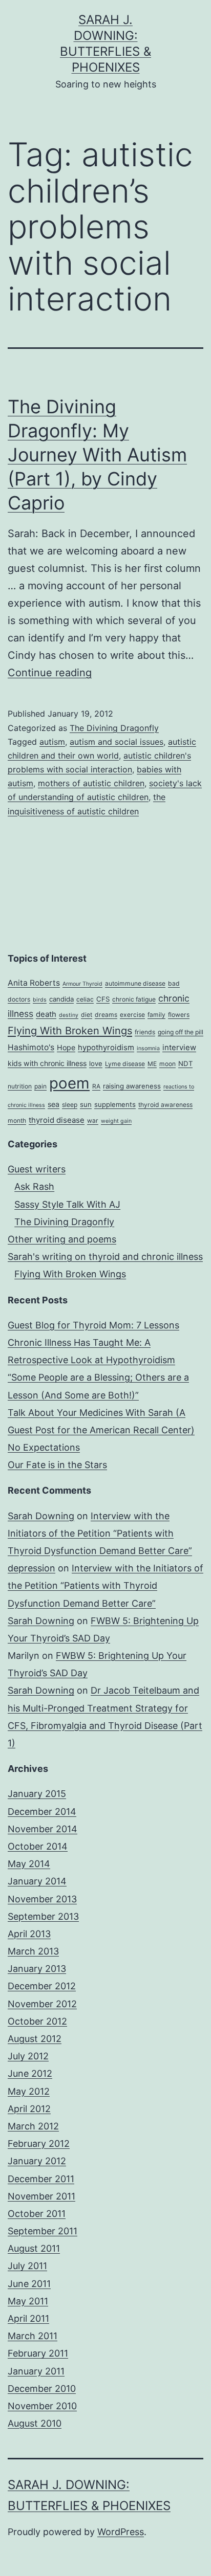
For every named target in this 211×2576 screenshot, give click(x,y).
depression (31, 1568)
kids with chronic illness (47, 1063)
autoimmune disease (135, 983)
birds (40, 1000)
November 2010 (42, 2406)
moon (167, 1064)
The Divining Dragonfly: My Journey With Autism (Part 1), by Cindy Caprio (97, 454)
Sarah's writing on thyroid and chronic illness (105, 1257)
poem (69, 1083)
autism (52, 742)
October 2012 (37, 2021)
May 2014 (29, 1864)
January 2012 (37, 2161)
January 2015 (37, 1794)
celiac (85, 999)
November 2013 (42, 1899)
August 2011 (34, 2248)
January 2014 (37, 1881)
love (96, 1063)
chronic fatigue (134, 999)
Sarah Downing (41, 1516)
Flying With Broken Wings (70, 1031)
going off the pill (181, 1032)
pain (40, 1086)
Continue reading (50, 673)
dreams (106, 1015)
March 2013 (33, 1951)
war (93, 1120)
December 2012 (42, 1986)
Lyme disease (125, 1064)
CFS (103, 999)
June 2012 (30, 2073)
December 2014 (42, 1812)
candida (61, 999)
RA (96, 1086)
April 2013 (29, 1934)
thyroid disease (57, 1120)
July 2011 (27, 2266)
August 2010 (35, 2423)
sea (54, 1104)
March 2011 (33, 2336)
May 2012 (29, 2091)
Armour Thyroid (82, 984)
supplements (115, 1104)
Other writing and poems (62, 1239)
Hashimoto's (31, 1047)
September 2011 (43, 2231)
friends (145, 1032)
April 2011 (28, 2318)
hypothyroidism (106, 1048)
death (46, 1014)
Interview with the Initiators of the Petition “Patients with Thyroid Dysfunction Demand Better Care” (100, 1533)
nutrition (20, 1086)
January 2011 (36, 2371)
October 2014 (38, 1846)
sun (86, 1104)
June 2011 (29, 2284)
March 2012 (33, 2126)
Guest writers (37, 1169)
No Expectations (44, 1447)
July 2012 (28, 2056)
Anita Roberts (34, 983)
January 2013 (37, 1969)
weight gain (116, 1121)
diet (87, 1015)
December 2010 (42, 2389)
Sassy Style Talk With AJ (67, 1204)
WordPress (121, 2532)
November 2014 (43, 1829)
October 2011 (37, 2214)
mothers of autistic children (91, 783)
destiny (69, 1015)
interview (179, 1048)
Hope (66, 1047)
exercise (132, 1015)
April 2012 (29, 2109)
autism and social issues (117, 742)
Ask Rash (34, 1186)
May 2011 (28, 2301)
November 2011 (41, 2196)
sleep (70, 1105)
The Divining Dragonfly (114, 728)
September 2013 (43, 1916)
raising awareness (132, 1086)
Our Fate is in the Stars (57, 1465)
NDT (185, 1063)
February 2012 (39, 2144)
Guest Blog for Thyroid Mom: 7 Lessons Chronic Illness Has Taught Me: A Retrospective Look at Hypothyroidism (93, 1342)
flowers (179, 1015)
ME (152, 1064)
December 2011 (41, 2179)
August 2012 (35, 2039)
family (156, 1015)
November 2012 (42, 2004)
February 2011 (38, 2353)
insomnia (148, 1048)
